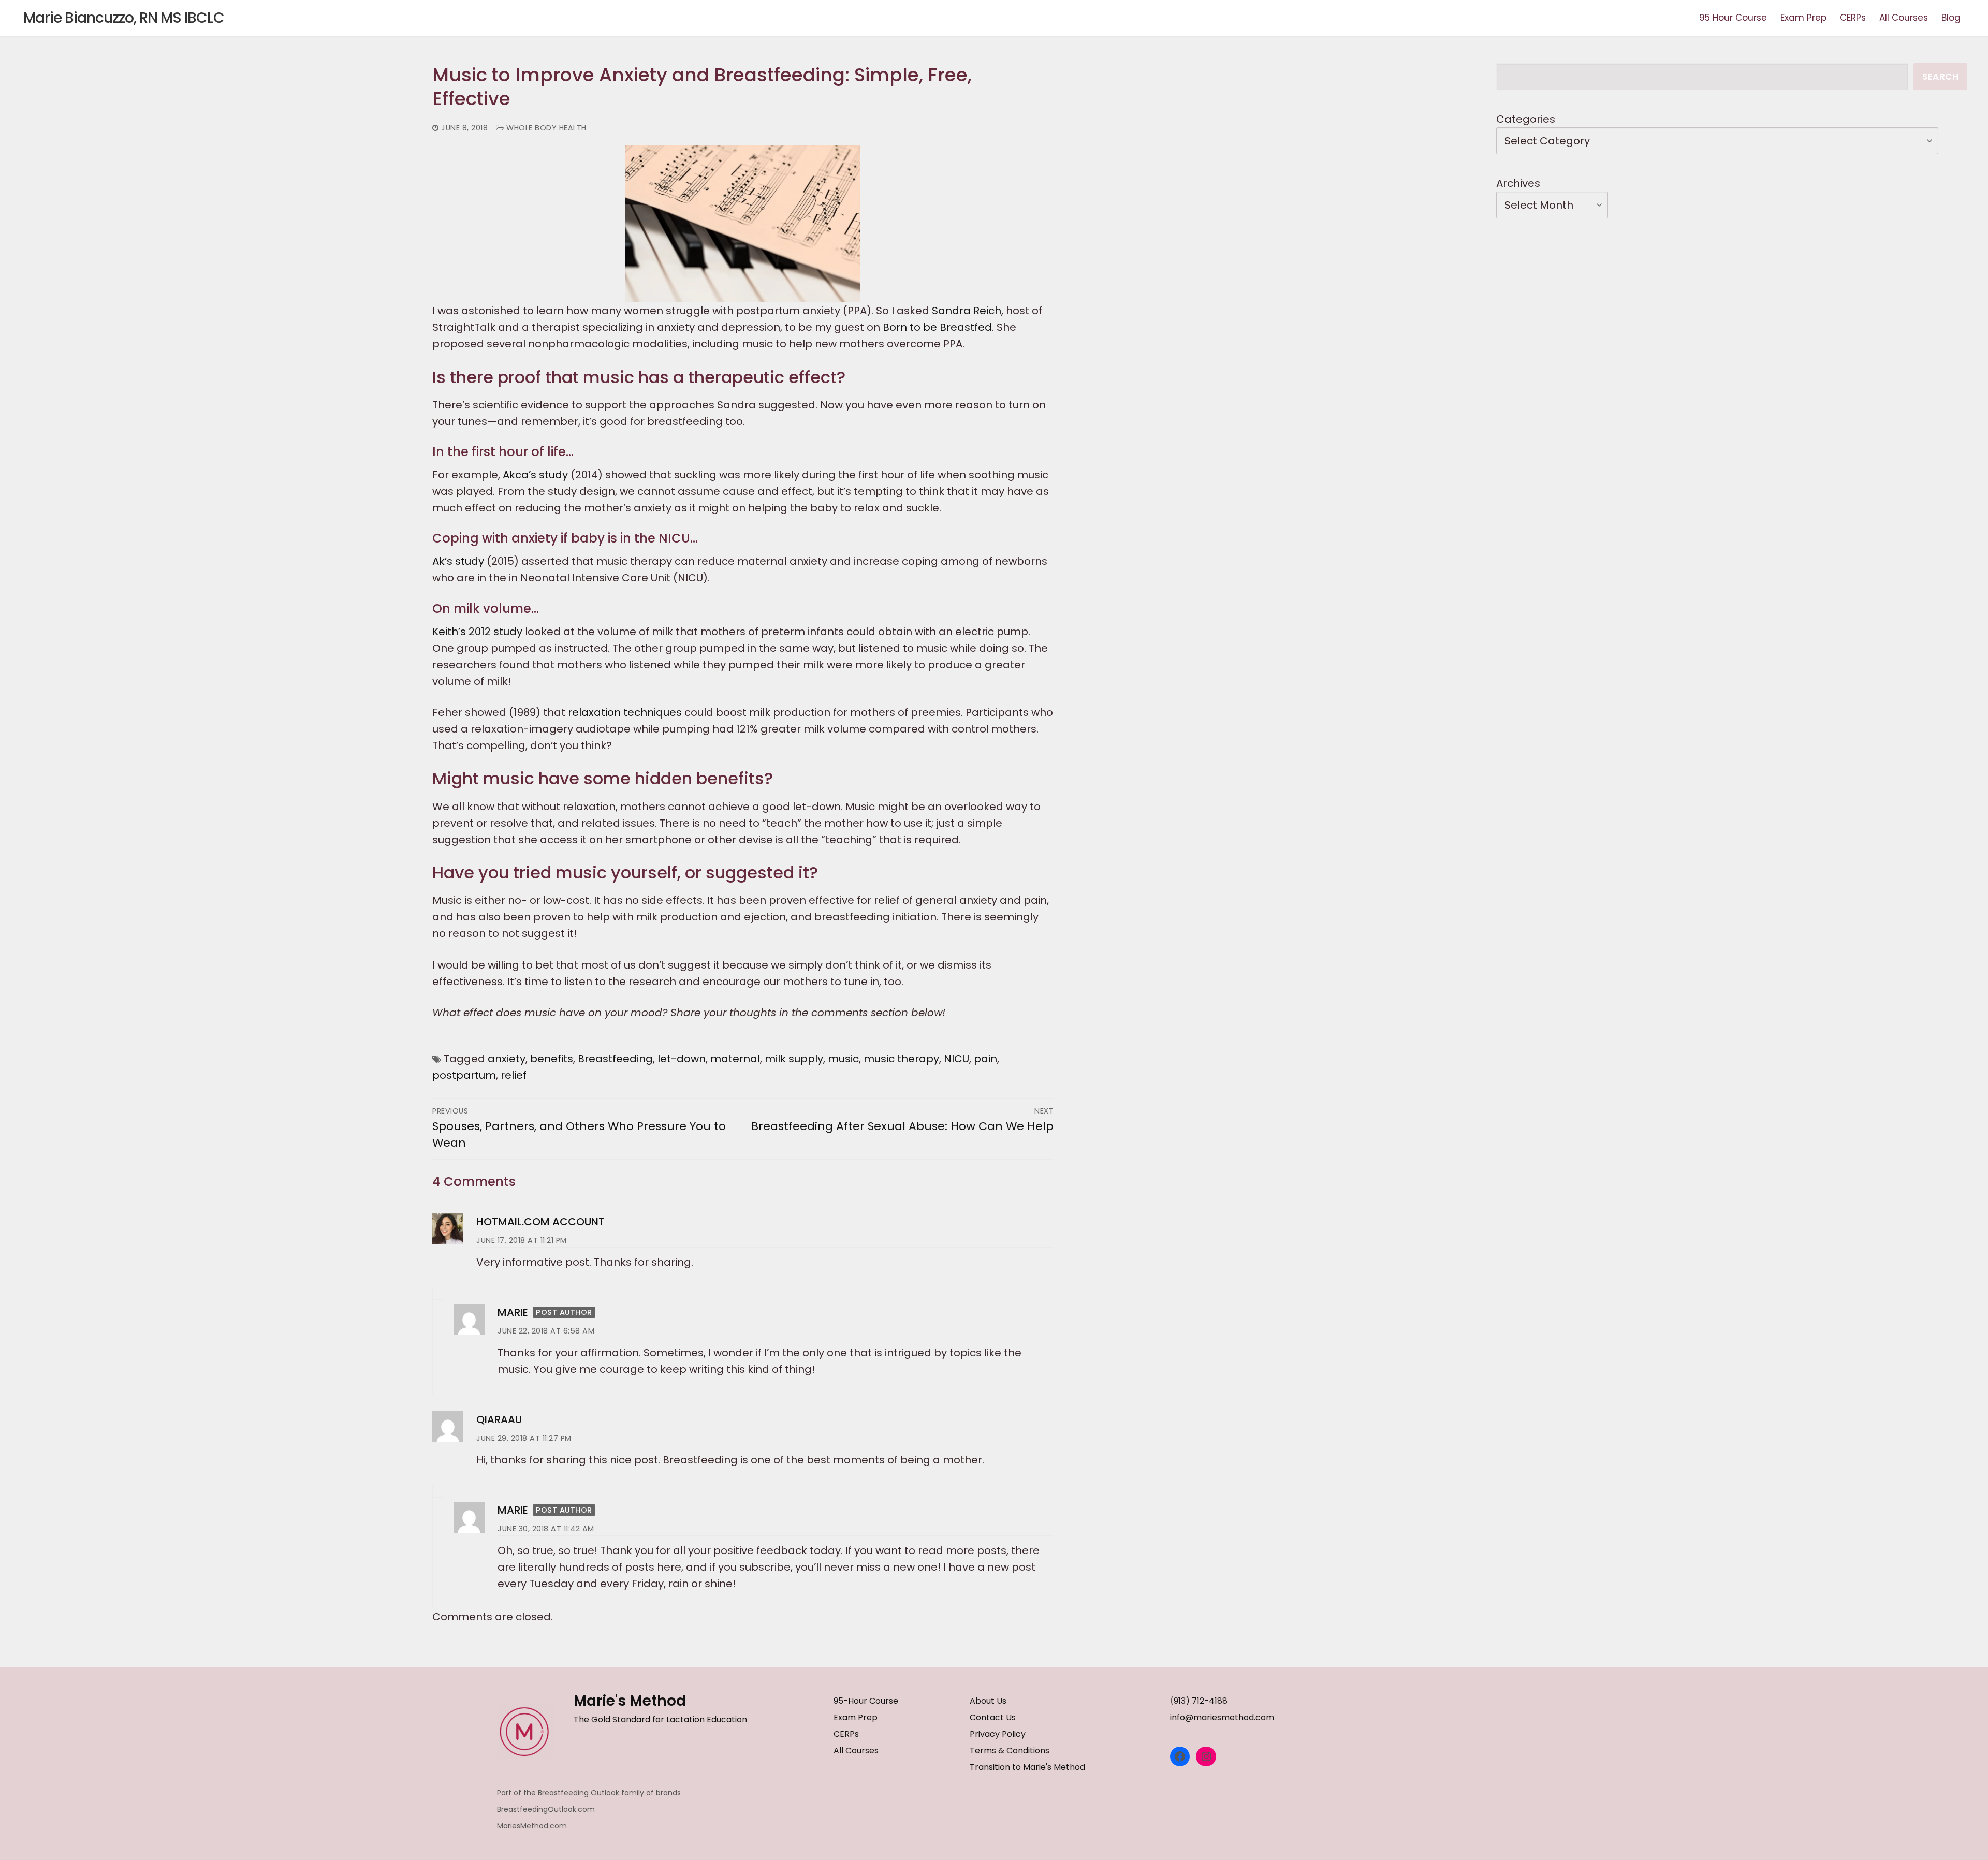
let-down (682, 1059)
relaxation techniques (626, 712)
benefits (552, 1059)
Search (1940, 77)
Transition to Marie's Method (1027, 1767)
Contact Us (993, 1717)
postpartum (464, 1075)
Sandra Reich (967, 311)
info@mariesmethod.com (1222, 1717)
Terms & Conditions (1010, 1751)
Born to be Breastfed (937, 327)
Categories (1526, 119)
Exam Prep (856, 1717)
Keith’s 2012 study (479, 632)
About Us (988, 1701)
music (843, 1059)
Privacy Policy (998, 1734)
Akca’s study (537, 475)
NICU (956, 1059)
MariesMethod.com (532, 1826)
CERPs (846, 1734)
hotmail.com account (540, 1222)
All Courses (856, 1751)
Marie (513, 1312)
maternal (735, 1059)
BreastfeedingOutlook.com (546, 1809)
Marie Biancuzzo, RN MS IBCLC (124, 18)
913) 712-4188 (1201, 1701)
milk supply (794, 1059)
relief (514, 1075)
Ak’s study (459, 561)
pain (985, 1059)
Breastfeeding (615, 1059)
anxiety (507, 1059)
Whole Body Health (545, 128)
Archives (1518, 183)
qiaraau (499, 1419)
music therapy (901, 1059)
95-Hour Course (866, 1701)
